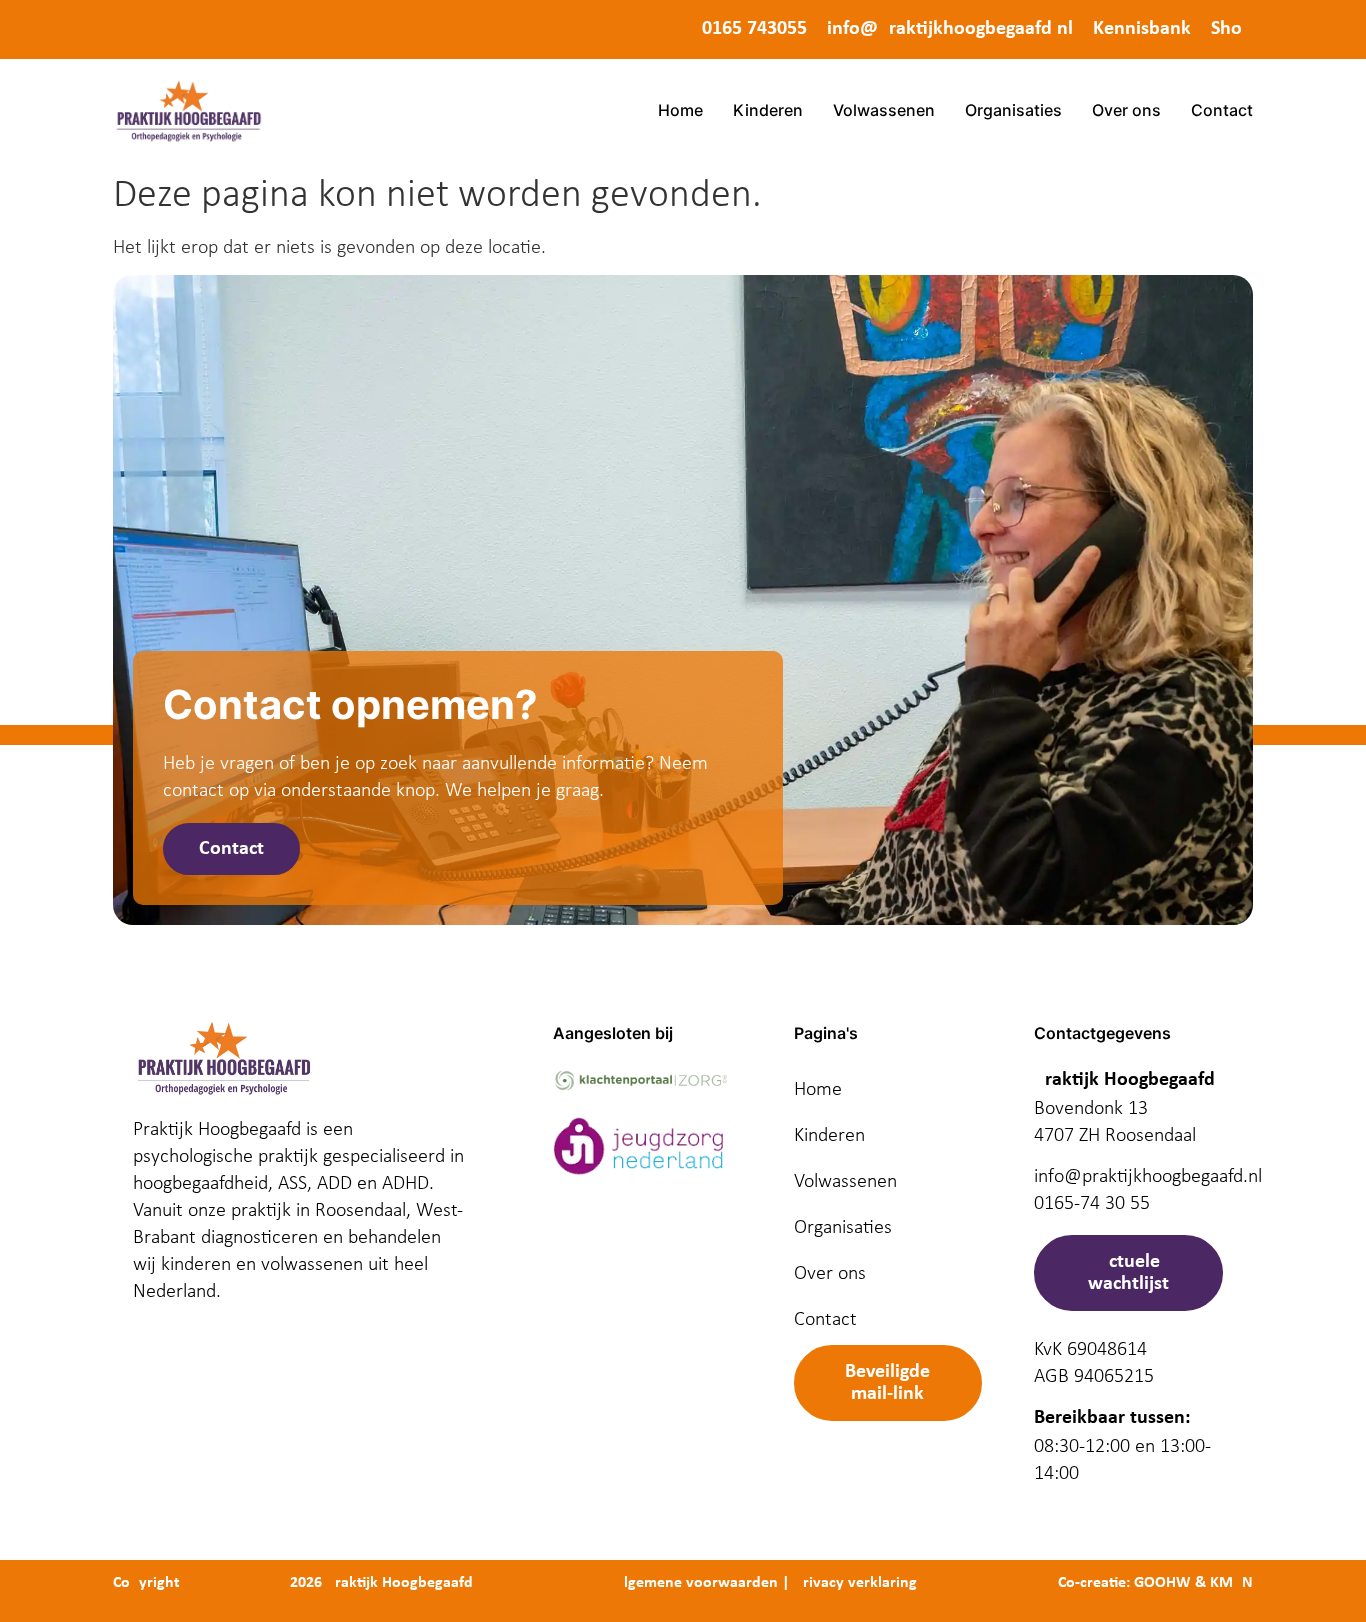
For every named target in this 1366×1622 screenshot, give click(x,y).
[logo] (188, 110)
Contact (1222, 110)
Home (680, 110)
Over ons (1126, 110)
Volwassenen (884, 110)
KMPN (1231, 1583)
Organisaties (1013, 110)
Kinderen (768, 110)
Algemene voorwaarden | (702, 1583)
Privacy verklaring (855, 1583)
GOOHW (1162, 1583)
